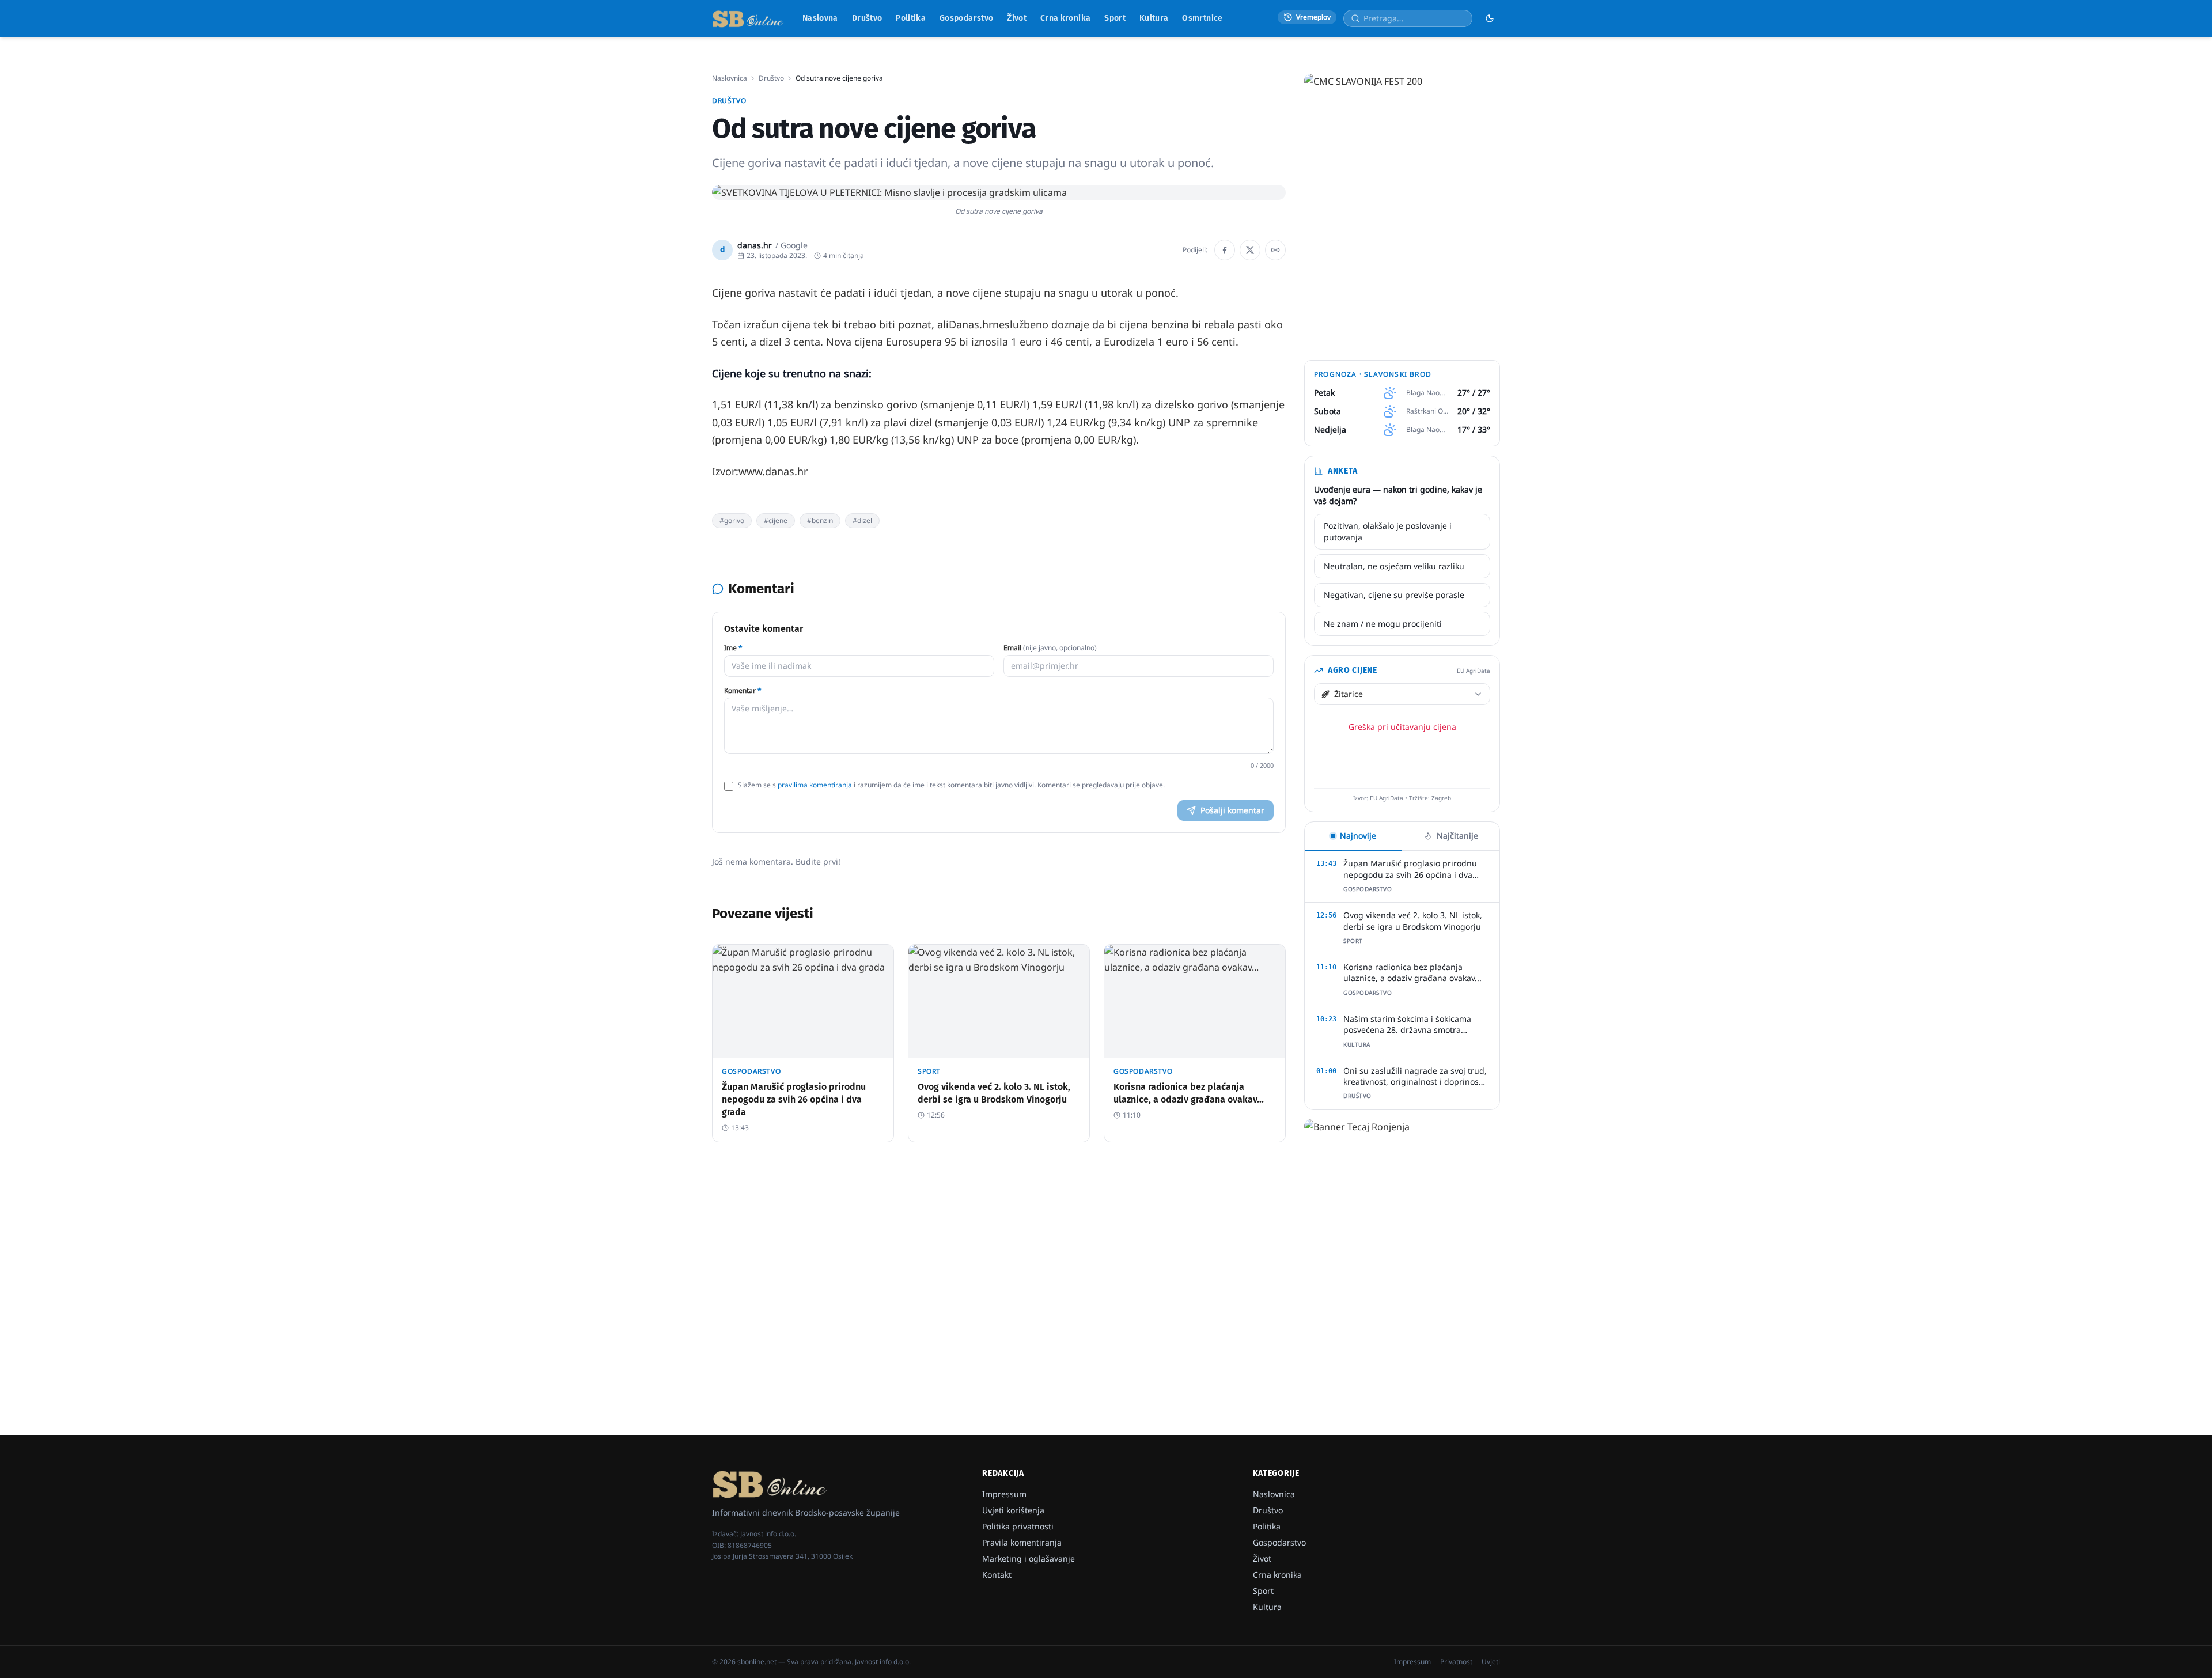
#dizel (862, 520)
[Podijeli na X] (1250, 250)
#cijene (776, 520)
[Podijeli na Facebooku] (1225, 250)
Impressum (1004, 1494)
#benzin (820, 520)
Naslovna (820, 18)
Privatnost (1456, 1662)
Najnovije (1358, 836)
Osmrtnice (1202, 18)
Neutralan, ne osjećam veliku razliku (1394, 566)
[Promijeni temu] (1490, 18)
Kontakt (997, 1575)
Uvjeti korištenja (1013, 1510)
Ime (733, 648)
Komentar (743, 691)
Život (1017, 18)
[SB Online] (748, 18)
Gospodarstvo (966, 18)
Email (1050, 648)
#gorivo (732, 520)
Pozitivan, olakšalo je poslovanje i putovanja (1388, 531)
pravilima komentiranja (815, 785)
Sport (1115, 18)
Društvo (867, 18)
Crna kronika (1065, 18)
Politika (911, 18)
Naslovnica (730, 78)
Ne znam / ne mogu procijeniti (1383, 624)
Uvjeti (1491, 1662)
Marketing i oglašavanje (1029, 1558)
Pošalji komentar (1232, 810)
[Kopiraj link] (1275, 250)
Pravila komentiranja (1022, 1542)
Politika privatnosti (1018, 1526)
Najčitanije (1457, 836)
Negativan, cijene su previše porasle (1394, 595)
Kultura (1154, 18)
